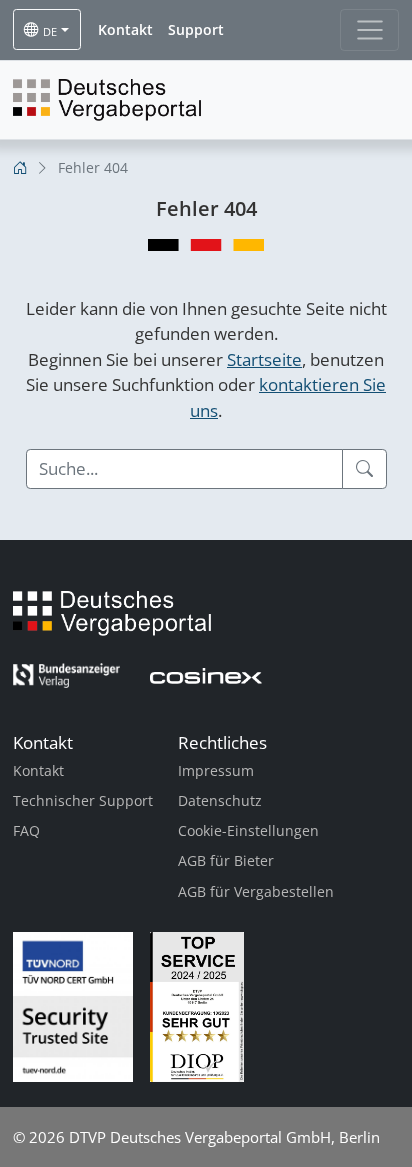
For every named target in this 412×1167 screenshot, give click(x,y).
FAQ (26, 830)
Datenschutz (220, 800)
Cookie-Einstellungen (248, 830)
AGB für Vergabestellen (256, 891)
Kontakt (38, 770)
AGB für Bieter (226, 860)
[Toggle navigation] (369, 30)
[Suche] (364, 469)
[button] (125, 30)
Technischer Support (83, 800)
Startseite (264, 359)
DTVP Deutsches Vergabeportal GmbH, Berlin (224, 1137)
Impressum (216, 770)
